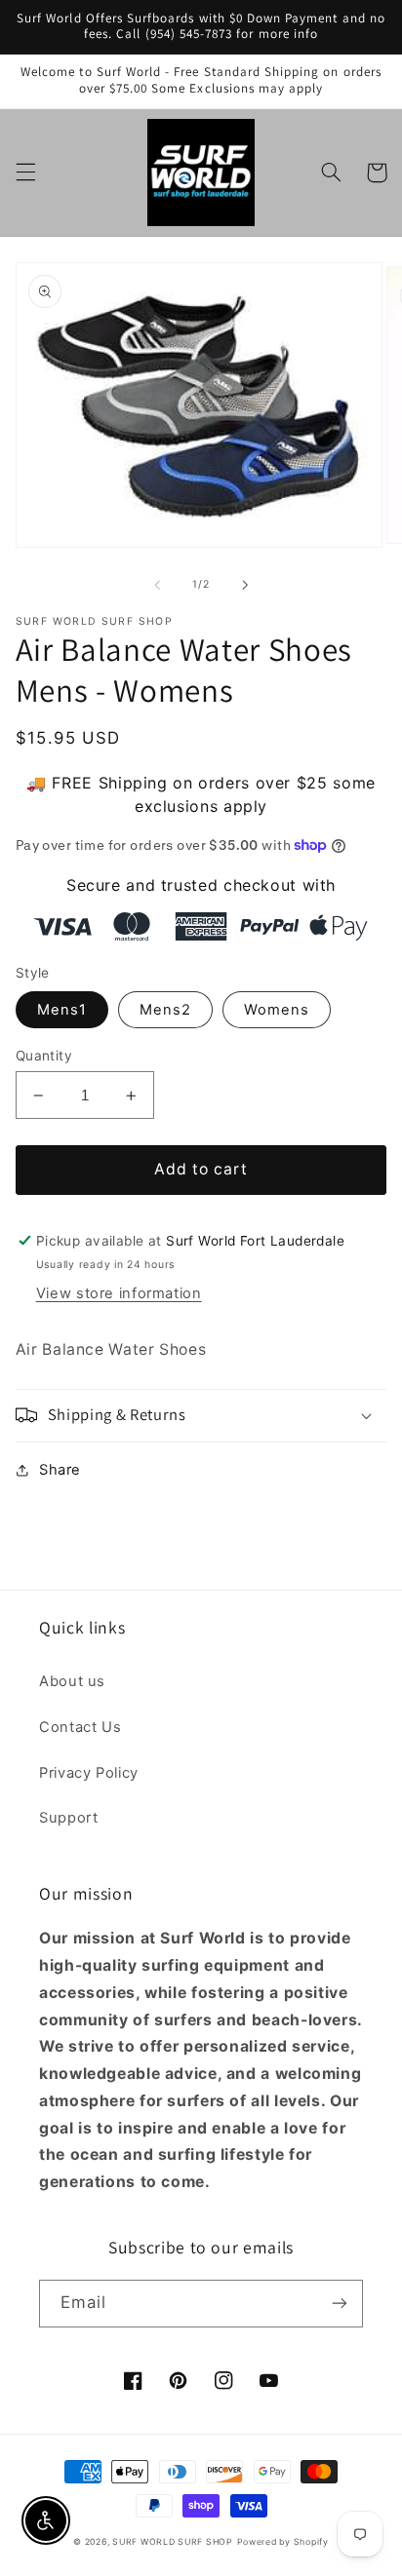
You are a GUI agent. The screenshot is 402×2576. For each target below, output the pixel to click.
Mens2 (165, 1010)
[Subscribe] (340, 2304)
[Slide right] (245, 585)
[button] (25, 173)
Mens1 (62, 1010)
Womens (277, 1010)
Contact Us (80, 1727)
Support (68, 1818)
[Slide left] (157, 585)
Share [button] (60, 1470)
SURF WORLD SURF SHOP (173, 2542)
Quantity (44, 1056)
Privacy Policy (89, 1773)
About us (72, 1681)
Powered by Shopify (283, 2542)
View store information (119, 1293)
